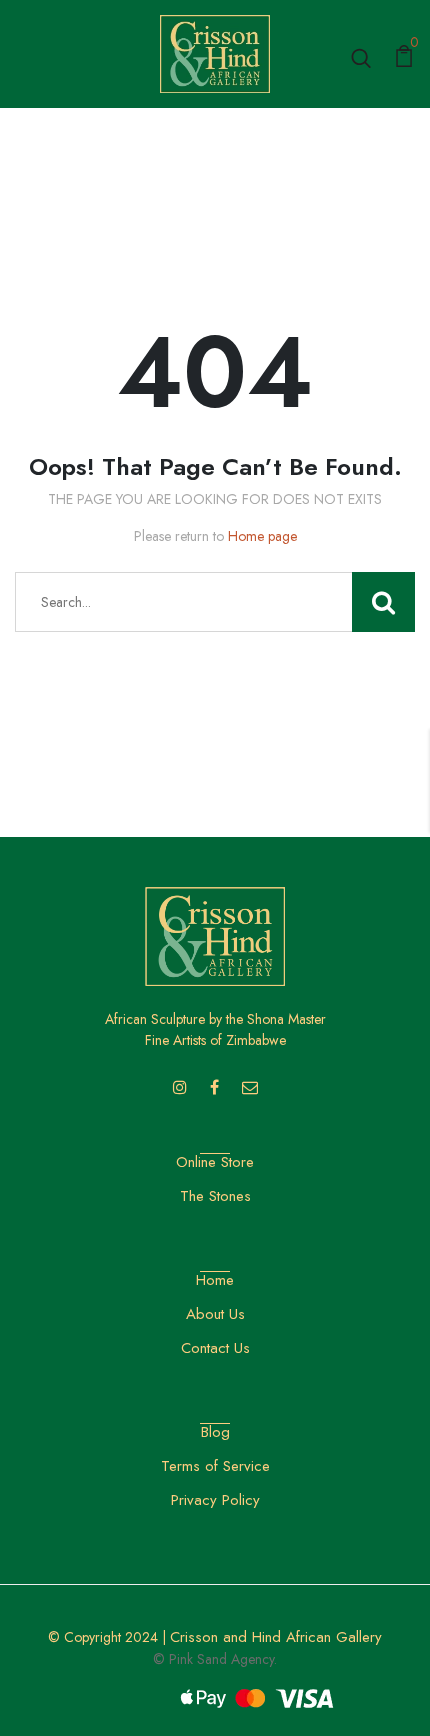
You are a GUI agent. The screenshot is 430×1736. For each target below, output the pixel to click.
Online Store (215, 1162)
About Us (215, 1314)
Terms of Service (215, 1466)
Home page (262, 536)
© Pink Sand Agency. (215, 1659)
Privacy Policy (215, 1500)
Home (215, 1280)
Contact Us (215, 1348)
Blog (215, 1432)
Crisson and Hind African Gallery (276, 1637)
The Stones (215, 1196)
